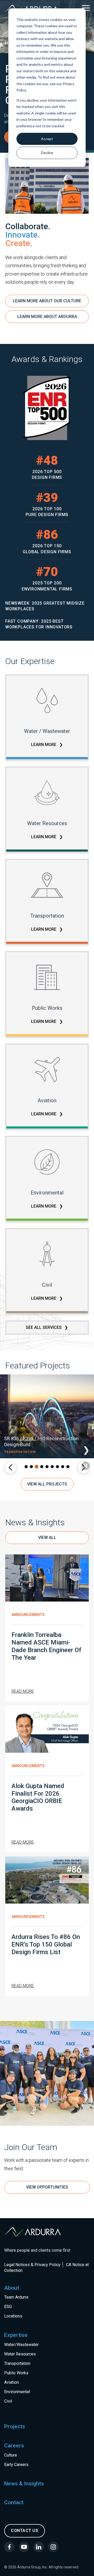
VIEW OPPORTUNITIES (47, 2187)
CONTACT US (25, 2531)
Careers (14, 2446)
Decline (47, 153)
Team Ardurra (16, 2297)
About (12, 2288)
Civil (8, 2401)
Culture (11, 2455)
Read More (23, 1691)
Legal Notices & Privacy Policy (32, 2265)
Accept (47, 139)
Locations (13, 2316)
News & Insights (24, 2484)
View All (47, 1538)
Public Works (16, 2373)
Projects (15, 2426)
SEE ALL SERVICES (44, 1327)
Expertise (16, 2335)
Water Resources (20, 2354)
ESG (8, 2307)
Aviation (11, 2382)
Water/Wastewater (21, 2345)
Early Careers (16, 2465)
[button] (10, 1467)
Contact (14, 2502)
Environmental (17, 2392)
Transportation (17, 2363)
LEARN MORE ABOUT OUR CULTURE (47, 301)
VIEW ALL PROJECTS (47, 1484)
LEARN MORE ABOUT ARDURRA (47, 317)
